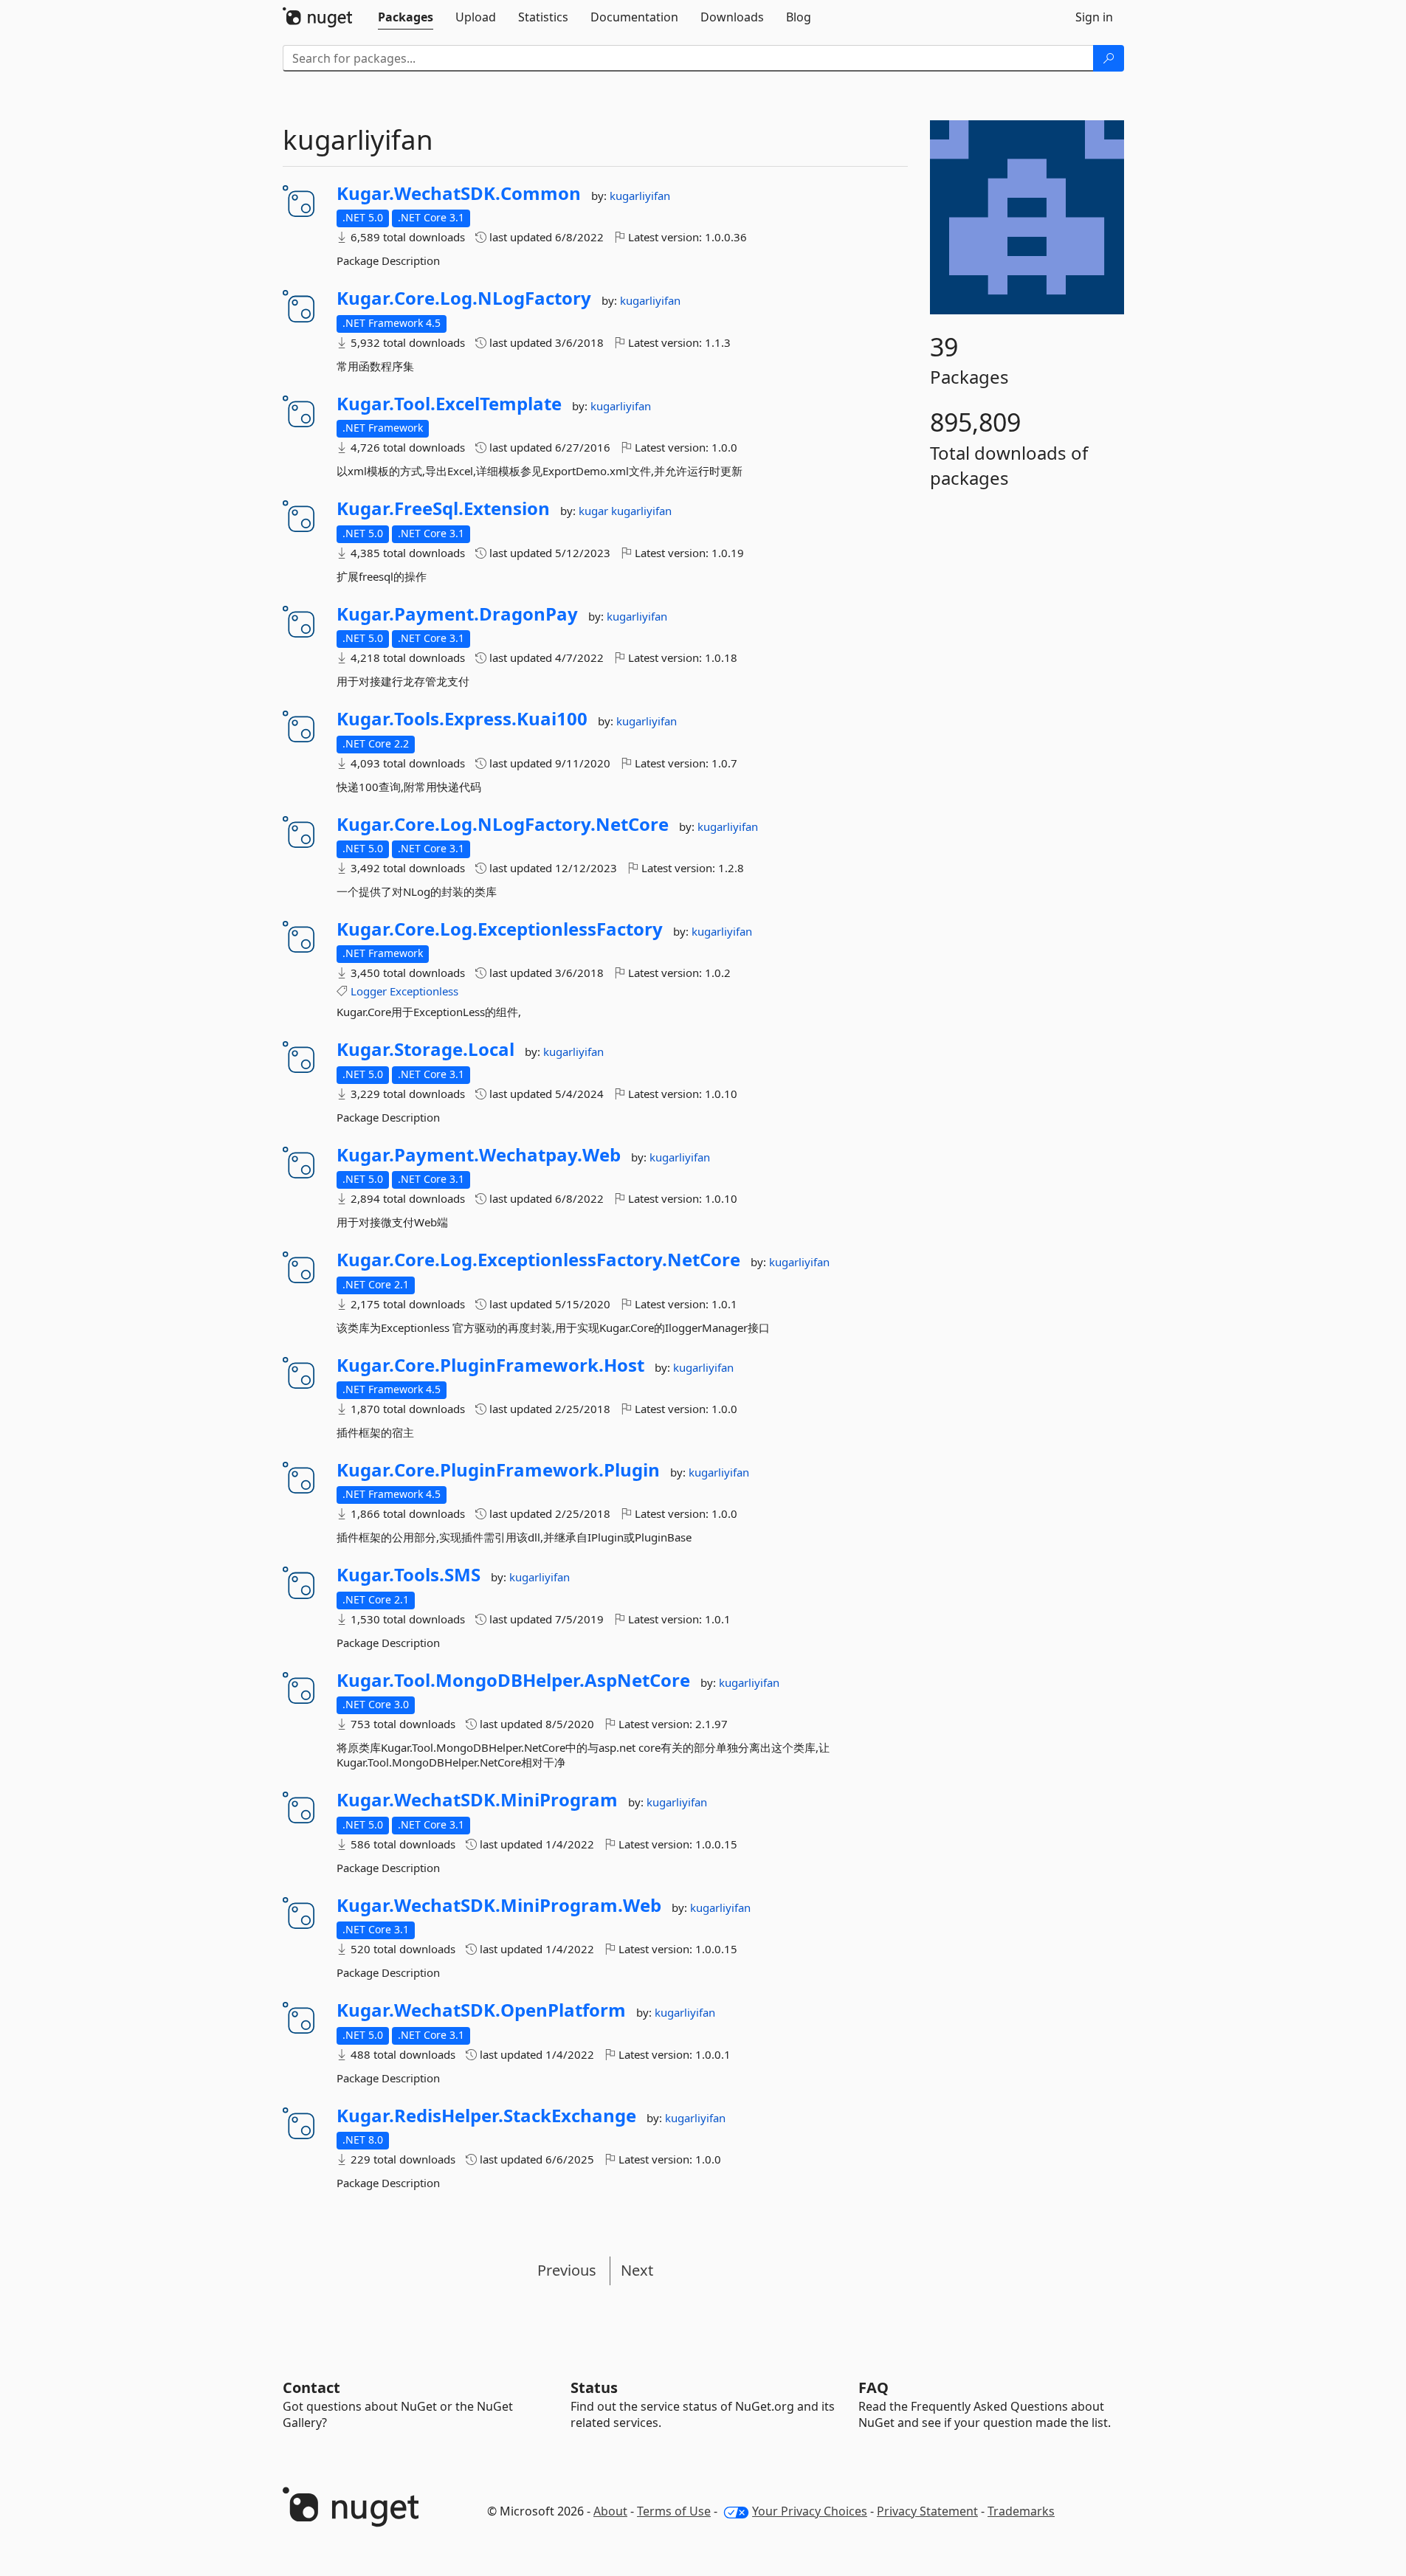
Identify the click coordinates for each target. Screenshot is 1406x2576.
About (610, 2511)
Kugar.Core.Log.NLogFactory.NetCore (503, 824)
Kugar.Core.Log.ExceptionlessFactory (500, 929)
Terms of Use (674, 2511)
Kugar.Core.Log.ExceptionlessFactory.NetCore (538, 1260)
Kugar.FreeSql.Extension (443, 508)
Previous (567, 2270)
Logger (369, 991)
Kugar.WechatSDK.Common (459, 193)
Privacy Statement (927, 2511)
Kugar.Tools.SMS (409, 1575)
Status (594, 2387)
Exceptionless (424, 991)
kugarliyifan (640, 196)
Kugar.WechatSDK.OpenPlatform (481, 2010)
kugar (595, 511)
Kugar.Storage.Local (425, 1049)
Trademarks (1021, 2511)
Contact (311, 2387)
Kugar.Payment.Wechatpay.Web (479, 1155)
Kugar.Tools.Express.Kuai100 (462, 719)
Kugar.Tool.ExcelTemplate (449, 404)
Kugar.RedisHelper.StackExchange (486, 2116)
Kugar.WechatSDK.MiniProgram (477, 1800)
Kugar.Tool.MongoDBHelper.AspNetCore (513, 1680)
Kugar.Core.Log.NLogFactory (464, 298)
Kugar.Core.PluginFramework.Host (490, 1365)
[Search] (1109, 58)
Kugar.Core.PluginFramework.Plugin (498, 1470)
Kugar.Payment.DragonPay (457, 614)
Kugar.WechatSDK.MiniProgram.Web (499, 1905)
